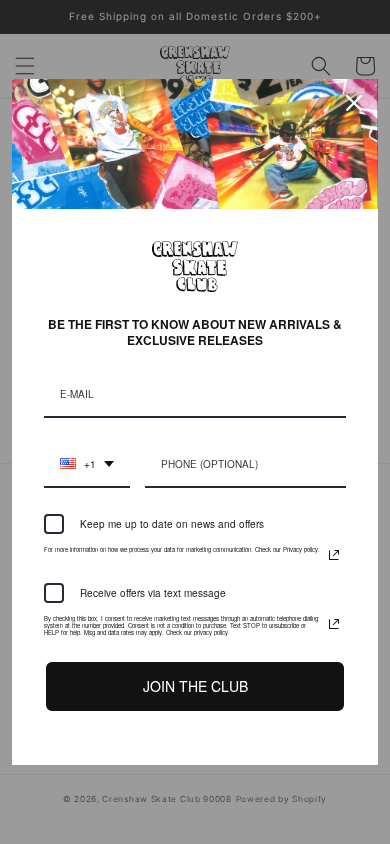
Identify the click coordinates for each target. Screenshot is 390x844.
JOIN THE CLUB (195, 686)
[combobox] (87, 465)
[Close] (354, 103)
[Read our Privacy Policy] (334, 555)
